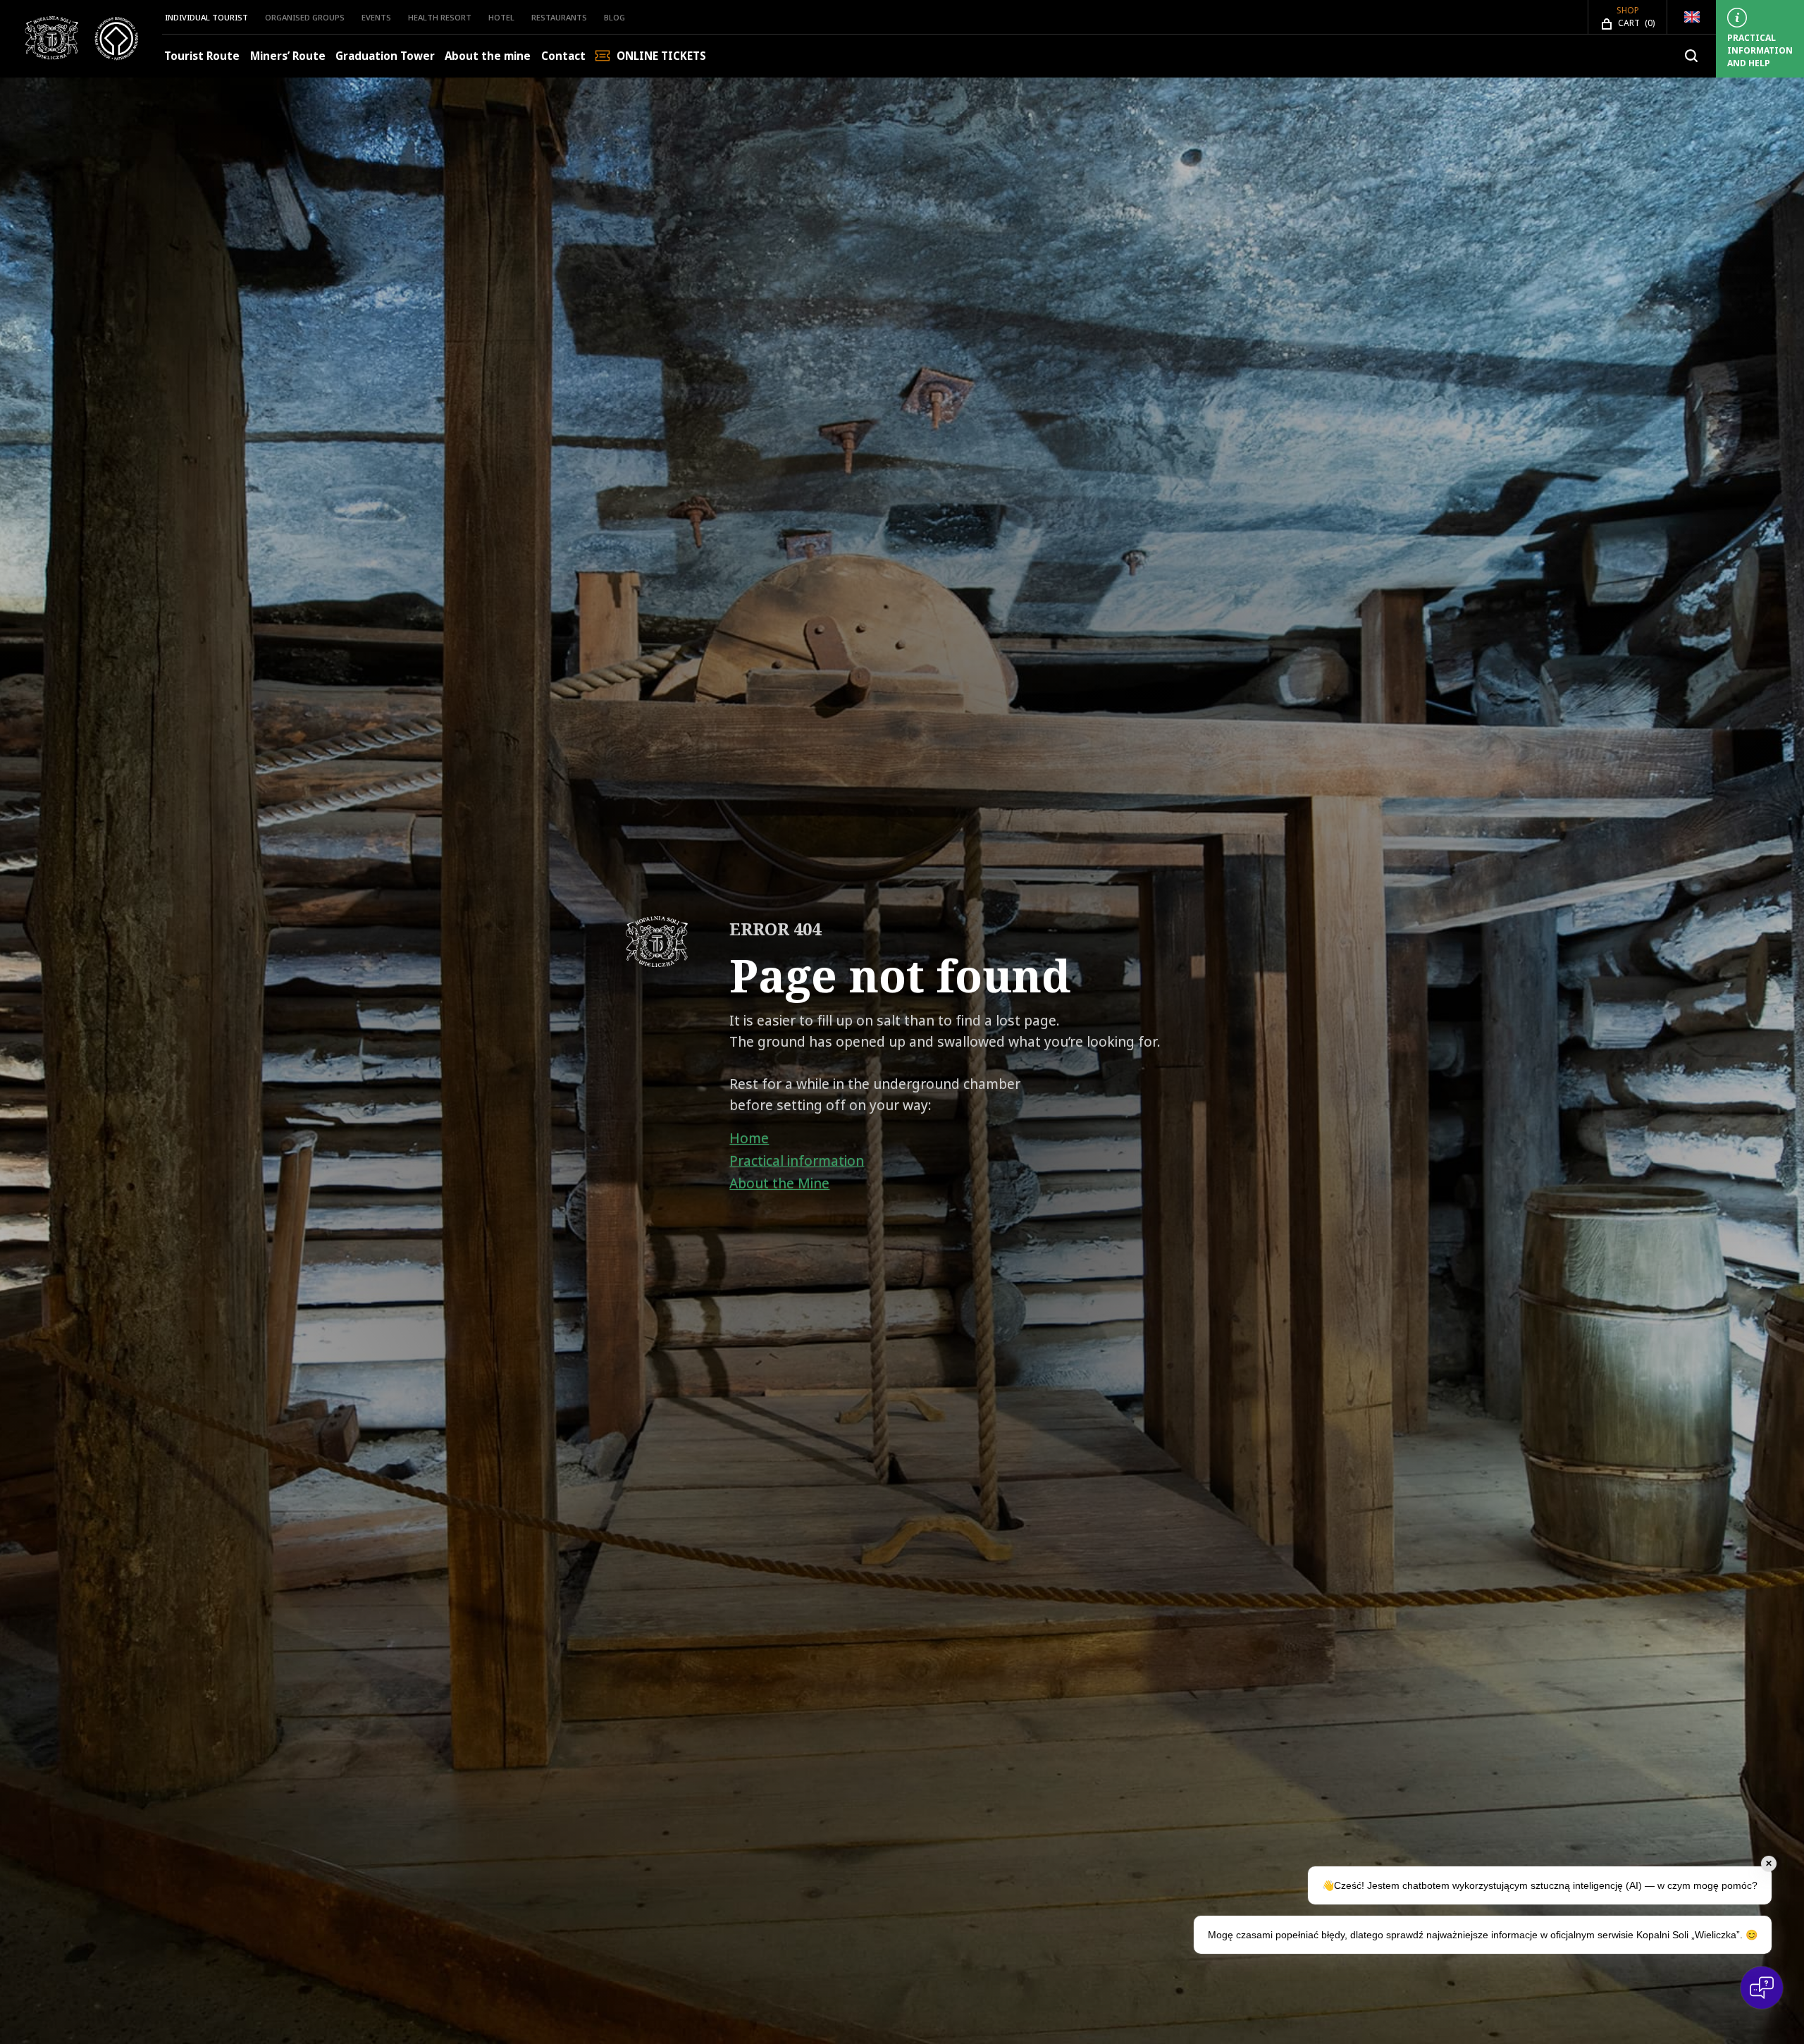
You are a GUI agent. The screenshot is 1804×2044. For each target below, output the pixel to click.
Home (749, 1138)
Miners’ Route (288, 56)
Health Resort (440, 17)
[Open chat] (1762, 1988)
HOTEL (501, 17)
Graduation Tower (385, 56)
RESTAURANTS (559, 17)
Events (376, 17)
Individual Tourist (206, 17)
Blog (614, 17)
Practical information (797, 1161)
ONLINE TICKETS (661, 56)
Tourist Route (202, 56)
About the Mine (779, 1183)
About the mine (488, 56)
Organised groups (305, 17)
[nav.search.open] (1691, 56)
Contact (563, 56)
